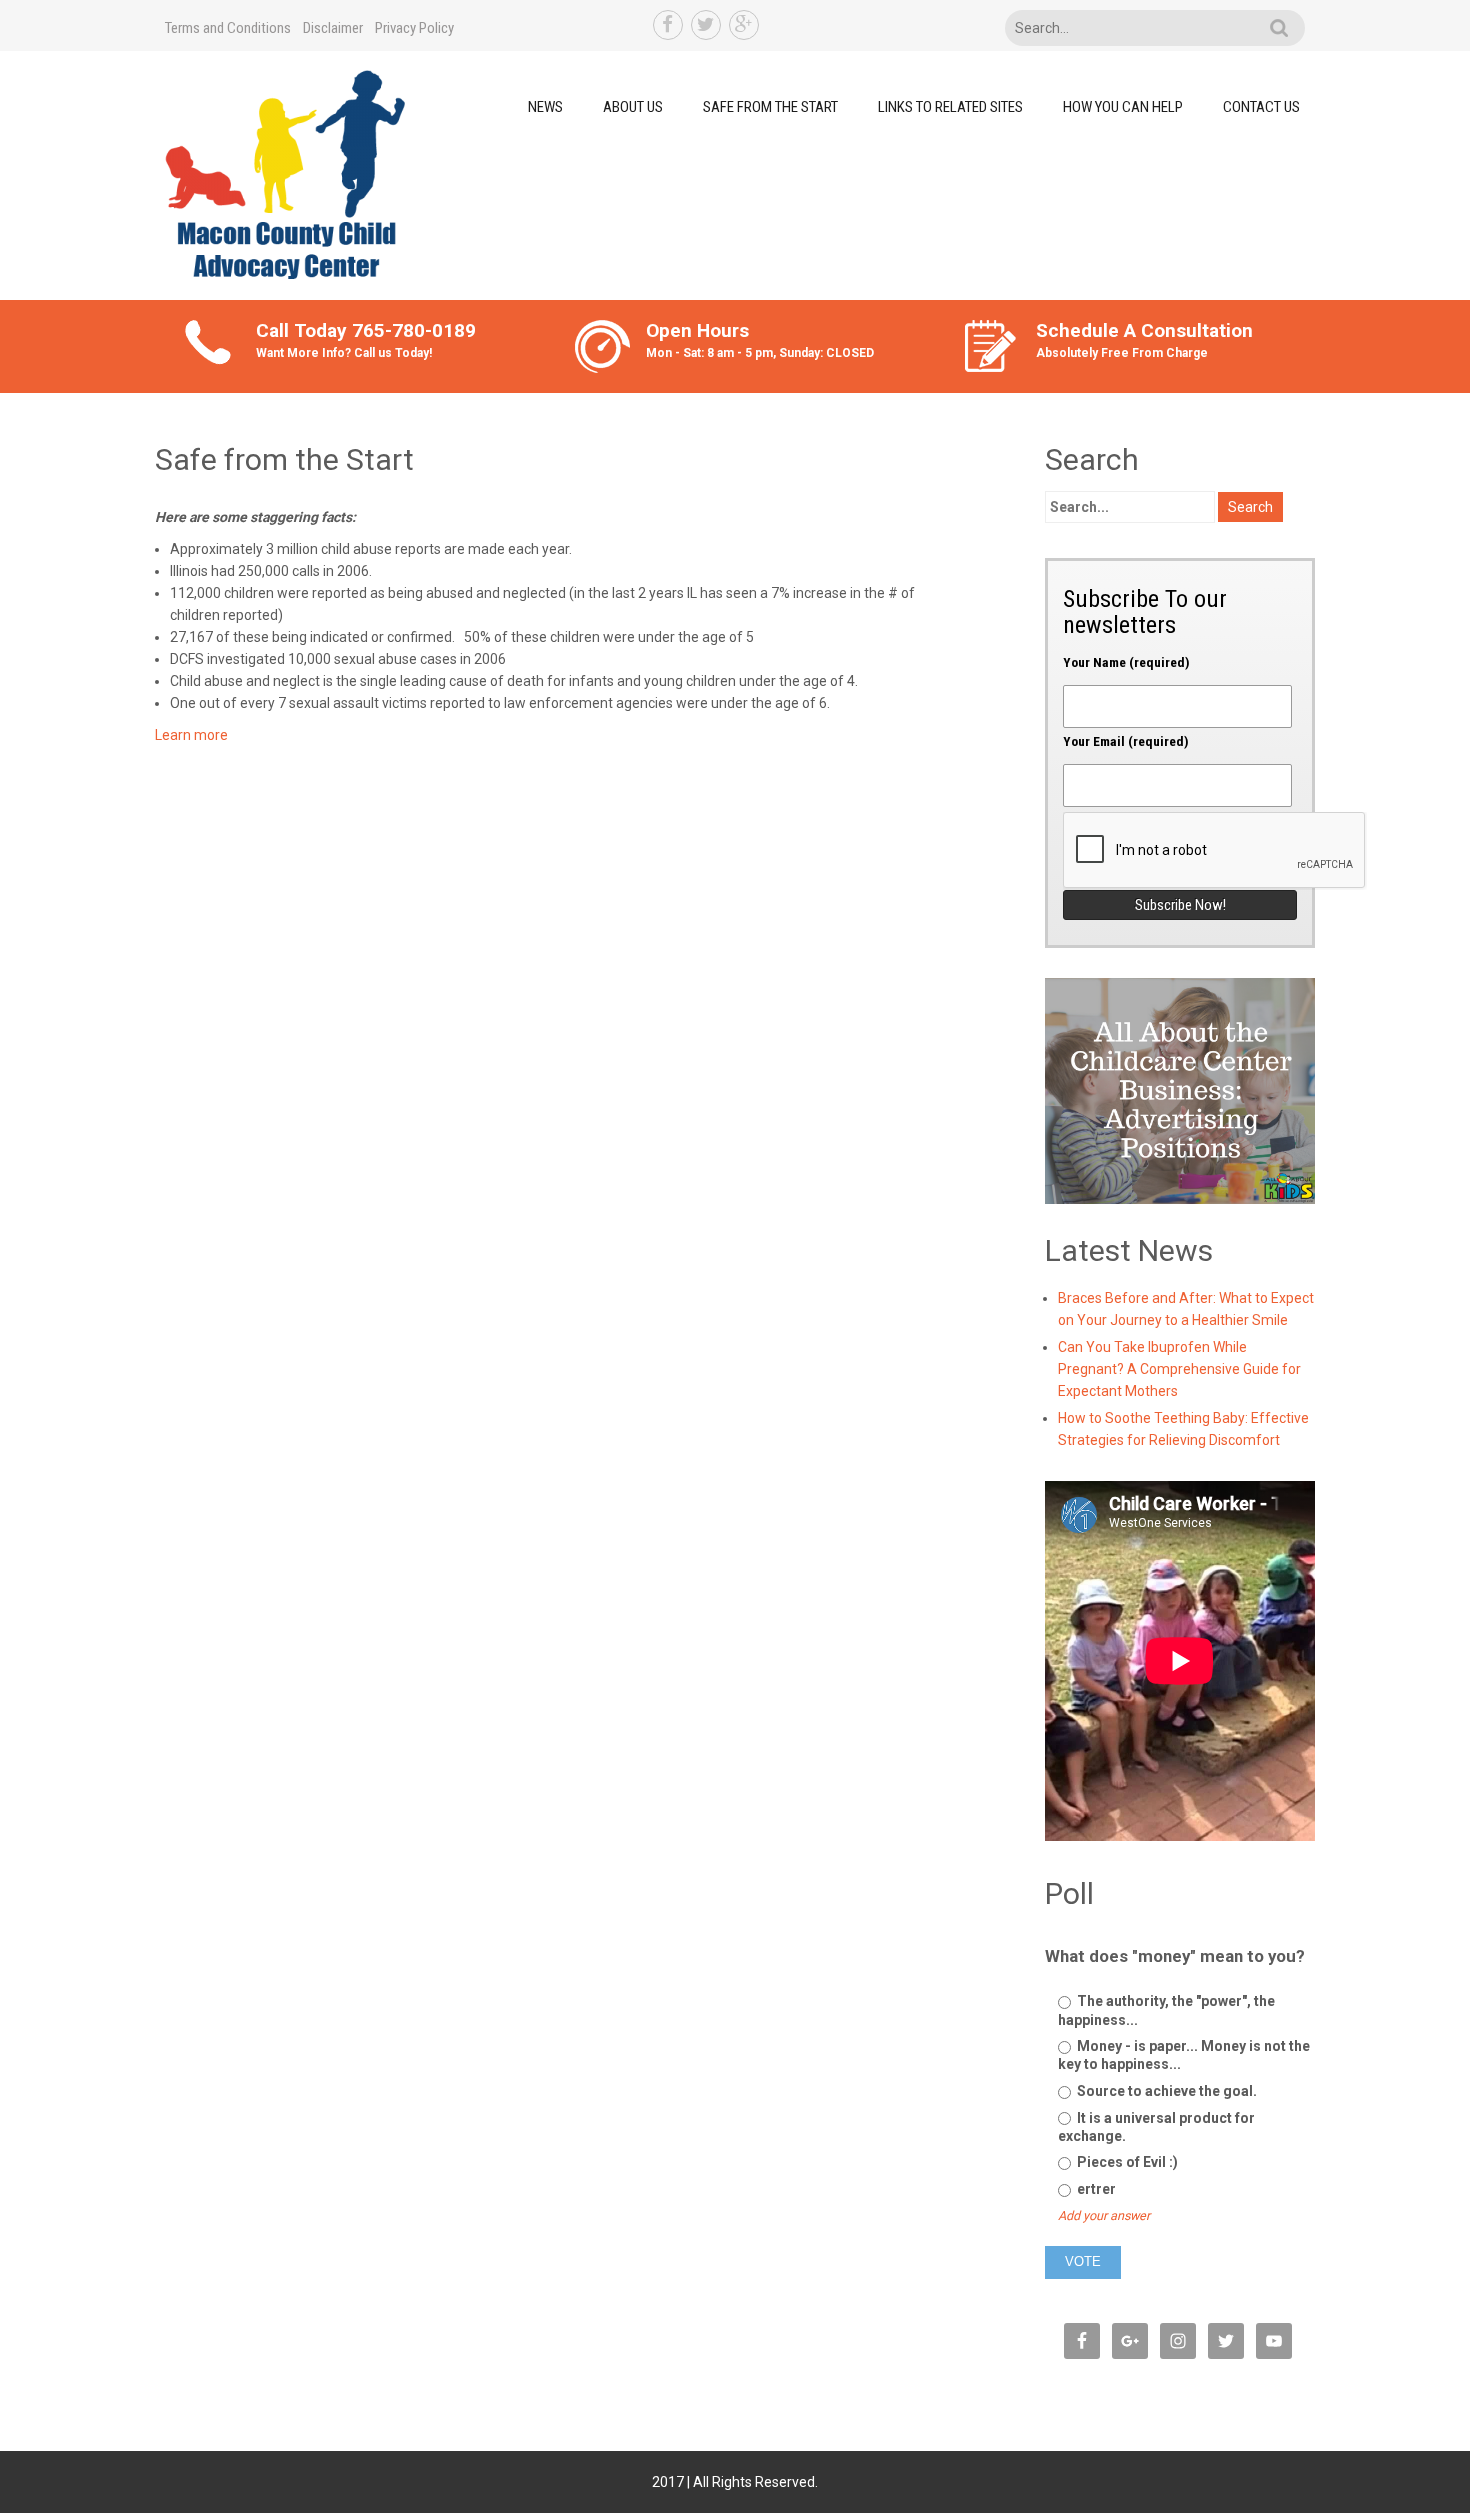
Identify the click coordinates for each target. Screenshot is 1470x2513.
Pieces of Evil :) (1126, 2162)
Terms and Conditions (228, 28)
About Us (633, 107)
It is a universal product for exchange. (1156, 2127)
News (545, 107)
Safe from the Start (770, 107)
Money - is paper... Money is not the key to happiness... (1184, 2055)
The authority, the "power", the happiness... (1166, 2010)
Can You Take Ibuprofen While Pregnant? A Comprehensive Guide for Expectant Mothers (1179, 1369)
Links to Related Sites (950, 107)
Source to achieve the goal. (1165, 2091)
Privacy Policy (414, 28)
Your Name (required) (1126, 662)
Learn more (191, 735)
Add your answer (1104, 2215)
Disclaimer (333, 28)
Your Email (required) (1126, 741)
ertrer (1095, 2189)
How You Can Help (1123, 107)
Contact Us (1261, 107)
